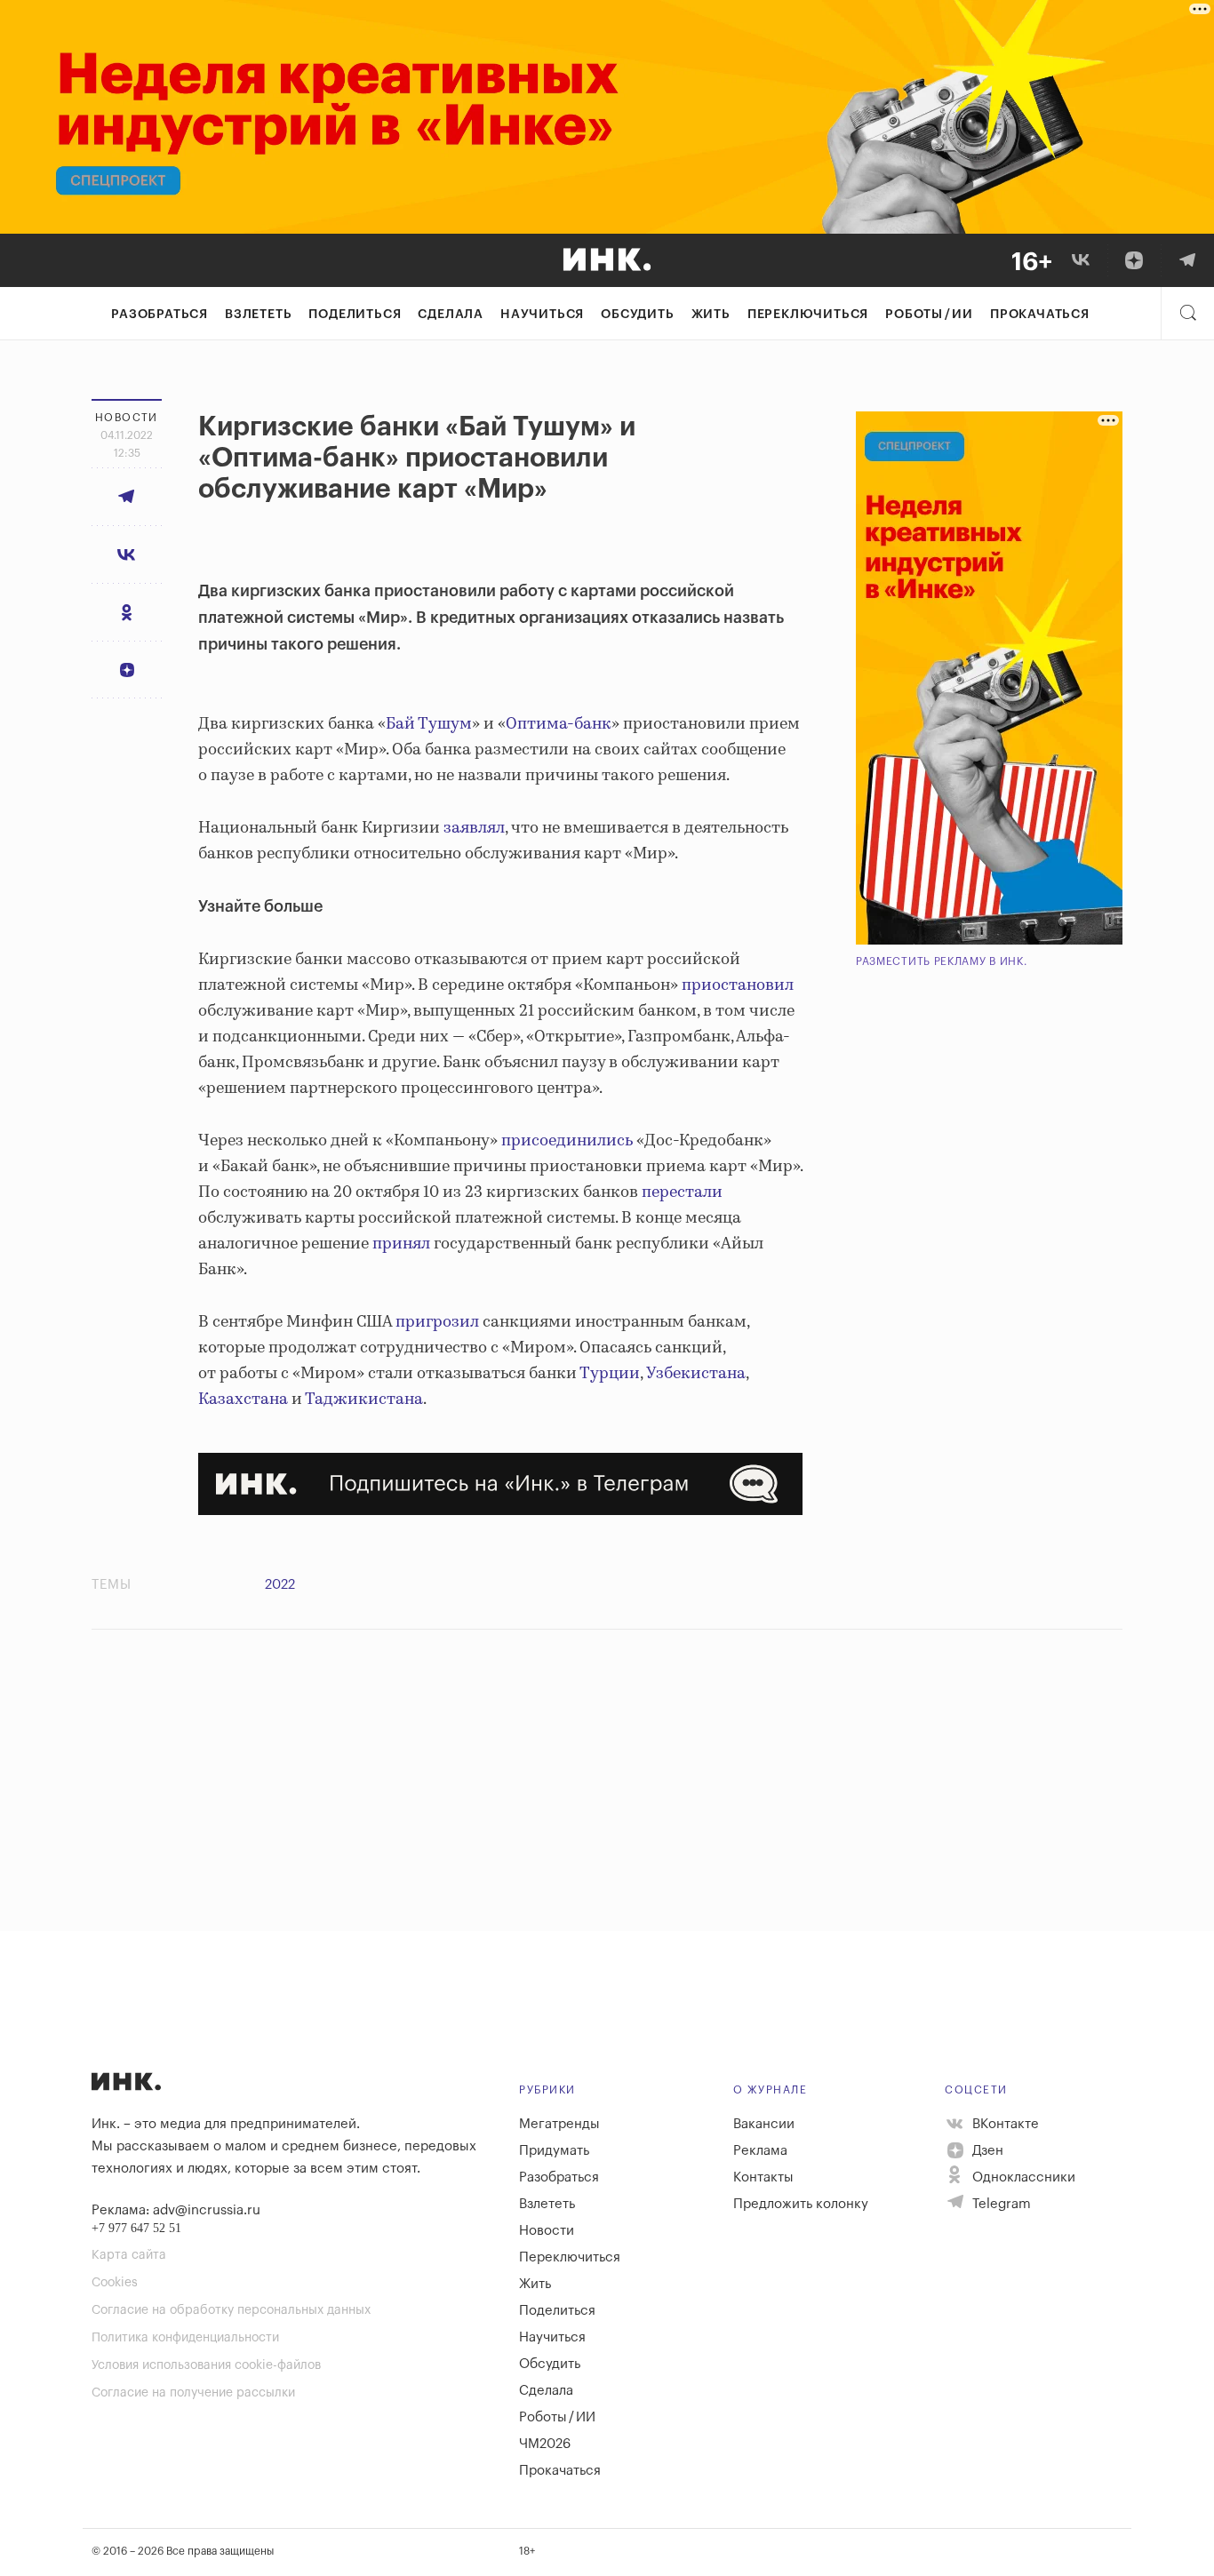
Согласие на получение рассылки (193, 2393)
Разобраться (160, 315)
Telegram (1000, 2204)
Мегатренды (559, 2124)
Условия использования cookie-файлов (206, 2365)
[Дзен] (1134, 260)
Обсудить (637, 315)
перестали (682, 1192)
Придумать (554, 2151)
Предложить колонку (801, 2204)
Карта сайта (129, 2255)
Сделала (451, 315)
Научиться (542, 315)
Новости (547, 2231)
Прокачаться (1040, 315)
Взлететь (258, 315)
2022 (280, 1585)
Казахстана (243, 1400)
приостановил (738, 985)
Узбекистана (696, 1374)
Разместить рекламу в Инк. (942, 961)
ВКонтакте (1004, 2124)
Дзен (986, 2151)
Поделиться (355, 315)
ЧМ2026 (545, 2444)
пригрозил (437, 1322)
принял (401, 1244)
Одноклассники (1022, 2177)
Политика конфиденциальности (185, 2338)
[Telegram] (1187, 260)
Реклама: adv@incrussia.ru (176, 2210)
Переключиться (808, 315)
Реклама (760, 2151)
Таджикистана (364, 1400)
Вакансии (764, 2124)
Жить (711, 315)
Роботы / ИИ (929, 315)
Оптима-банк (559, 724)
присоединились (567, 1141)
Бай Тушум (429, 724)
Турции (610, 1374)
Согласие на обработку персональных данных (231, 2310)
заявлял (474, 828)
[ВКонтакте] (1081, 260)
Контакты (763, 2177)
